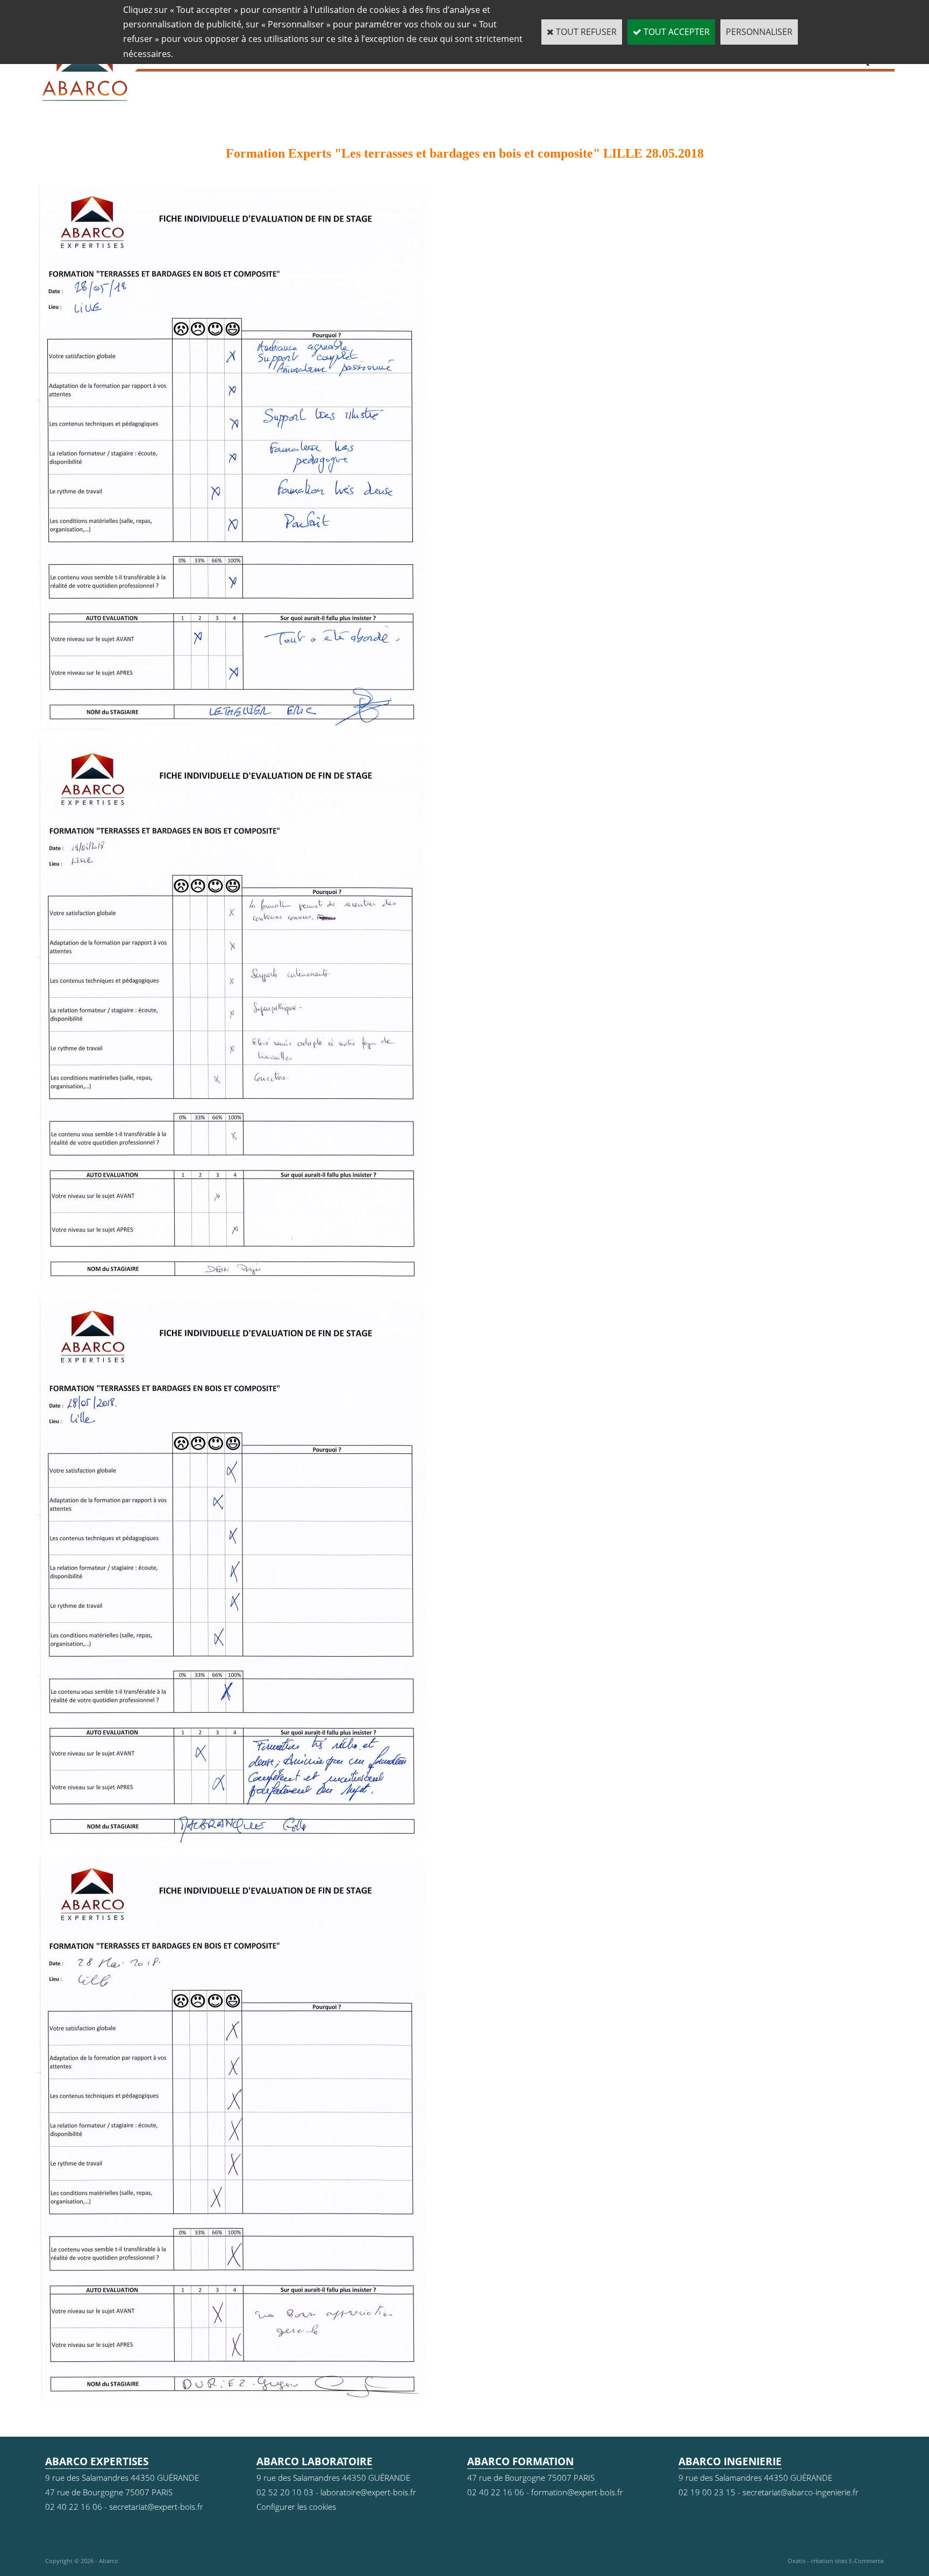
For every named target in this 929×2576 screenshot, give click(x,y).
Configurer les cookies (296, 2507)
